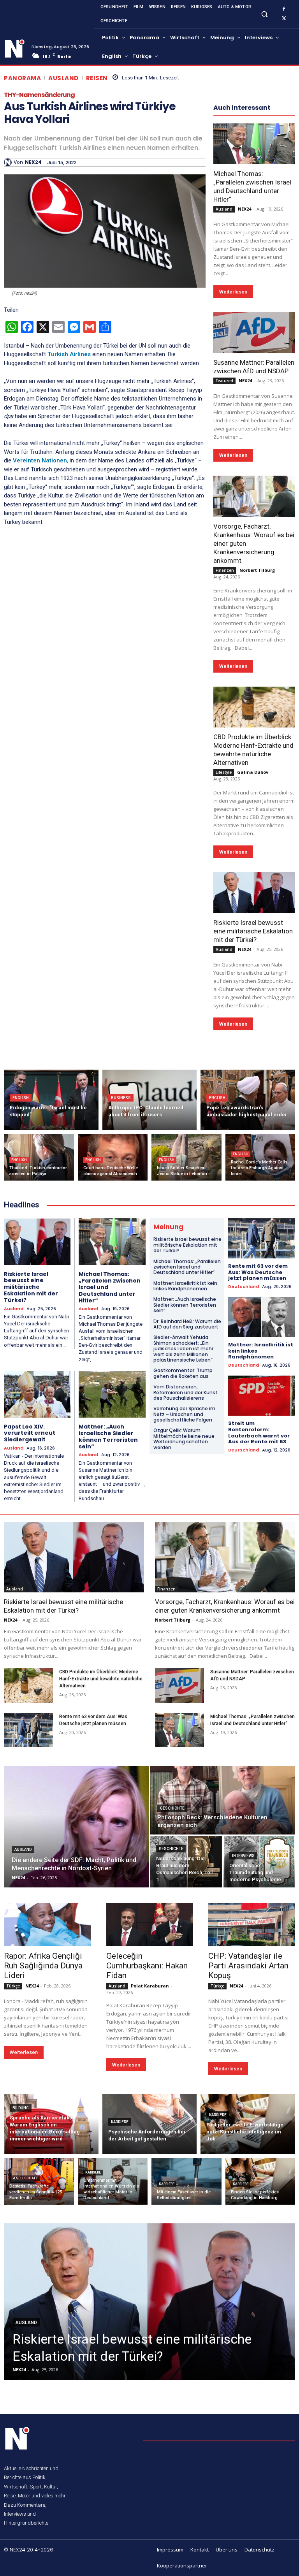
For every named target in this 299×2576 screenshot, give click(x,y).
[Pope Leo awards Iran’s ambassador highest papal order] (248, 1100)
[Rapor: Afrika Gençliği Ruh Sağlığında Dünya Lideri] (47, 1925)
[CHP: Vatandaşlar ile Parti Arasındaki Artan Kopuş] (252, 1925)
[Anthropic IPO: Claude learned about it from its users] (150, 1100)
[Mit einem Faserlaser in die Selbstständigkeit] (186, 2181)
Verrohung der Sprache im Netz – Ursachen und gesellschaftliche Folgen (184, 1414)
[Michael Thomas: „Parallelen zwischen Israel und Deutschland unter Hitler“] (254, 144)
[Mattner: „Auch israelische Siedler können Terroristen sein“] (112, 1394)
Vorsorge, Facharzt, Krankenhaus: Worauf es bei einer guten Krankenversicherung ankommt (225, 1606)
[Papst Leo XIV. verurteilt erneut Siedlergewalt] (37, 1394)
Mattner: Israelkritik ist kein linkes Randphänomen (185, 1286)
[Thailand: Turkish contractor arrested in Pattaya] (39, 1157)
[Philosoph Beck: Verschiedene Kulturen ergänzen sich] (223, 1800)
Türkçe (13, 1986)
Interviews (243, 1856)
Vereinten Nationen (39, 460)
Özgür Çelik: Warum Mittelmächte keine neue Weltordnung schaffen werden (184, 1439)
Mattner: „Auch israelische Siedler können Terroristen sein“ (108, 1436)
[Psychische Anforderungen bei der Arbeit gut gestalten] (150, 2124)
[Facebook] (284, 9)
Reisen (97, 78)
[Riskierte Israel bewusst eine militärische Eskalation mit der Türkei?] (254, 893)
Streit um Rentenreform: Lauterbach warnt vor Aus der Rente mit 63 (259, 1432)
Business (121, 1098)
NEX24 (33, 162)
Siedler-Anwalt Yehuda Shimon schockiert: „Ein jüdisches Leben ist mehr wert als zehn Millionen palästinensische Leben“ (183, 1349)
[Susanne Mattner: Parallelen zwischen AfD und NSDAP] (254, 333)
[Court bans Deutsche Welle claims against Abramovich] (113, 1157)
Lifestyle (224, 772)
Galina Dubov (253, 772)
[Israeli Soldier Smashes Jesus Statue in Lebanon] (186, 1157)
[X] (284, 19)
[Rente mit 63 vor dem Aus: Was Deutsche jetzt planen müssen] (262, 1238)
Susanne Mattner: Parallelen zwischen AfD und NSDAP (254, 367)
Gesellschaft (25, 2178)
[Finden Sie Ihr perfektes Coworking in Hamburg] (260, 2181)
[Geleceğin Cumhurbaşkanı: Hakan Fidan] (150, 1925)
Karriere (120, 2122)
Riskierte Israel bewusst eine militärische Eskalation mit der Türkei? (253, 931)
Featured (224, 381)
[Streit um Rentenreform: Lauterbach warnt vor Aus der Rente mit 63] (262, 1396)
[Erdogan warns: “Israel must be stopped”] (51, 1100)
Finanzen (225, 570)
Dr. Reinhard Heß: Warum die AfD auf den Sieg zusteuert (187, 1324)
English (21, 1098)
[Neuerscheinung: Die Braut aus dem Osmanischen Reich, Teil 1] (186, 1862)
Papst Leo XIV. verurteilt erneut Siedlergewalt (30, 1433)
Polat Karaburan (150, 1986)
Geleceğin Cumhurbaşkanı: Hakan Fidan (147, 1966)
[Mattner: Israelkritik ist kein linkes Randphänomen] (262, 1317)
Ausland (63, 78)
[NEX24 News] (15, 49)
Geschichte (172, 1808)
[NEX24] (9, 162)
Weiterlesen (233, 292)
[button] (264, 14)
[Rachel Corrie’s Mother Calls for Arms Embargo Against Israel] (260, 1157)
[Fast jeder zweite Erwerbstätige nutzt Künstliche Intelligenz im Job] (248, 2124)
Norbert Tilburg (257, 570)
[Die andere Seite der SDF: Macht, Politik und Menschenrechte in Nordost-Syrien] (76, 1827)
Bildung (21, 2108)
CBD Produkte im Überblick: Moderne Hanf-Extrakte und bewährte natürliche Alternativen (101, 1679)
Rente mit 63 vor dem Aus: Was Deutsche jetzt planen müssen (258, 1272)
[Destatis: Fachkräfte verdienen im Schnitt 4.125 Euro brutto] (39, 2181)
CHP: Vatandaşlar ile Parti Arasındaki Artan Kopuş (248, 1966)
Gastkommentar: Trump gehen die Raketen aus (183, 1373)
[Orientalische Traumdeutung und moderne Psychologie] (259, 1862)
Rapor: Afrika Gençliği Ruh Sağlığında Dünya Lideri (43, 1966)
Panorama (22, 78)
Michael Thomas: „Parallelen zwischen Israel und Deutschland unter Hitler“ (252, 186)
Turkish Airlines (69, 354)
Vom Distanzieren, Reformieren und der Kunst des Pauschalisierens (186, 1392)
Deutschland (244, 1287)
